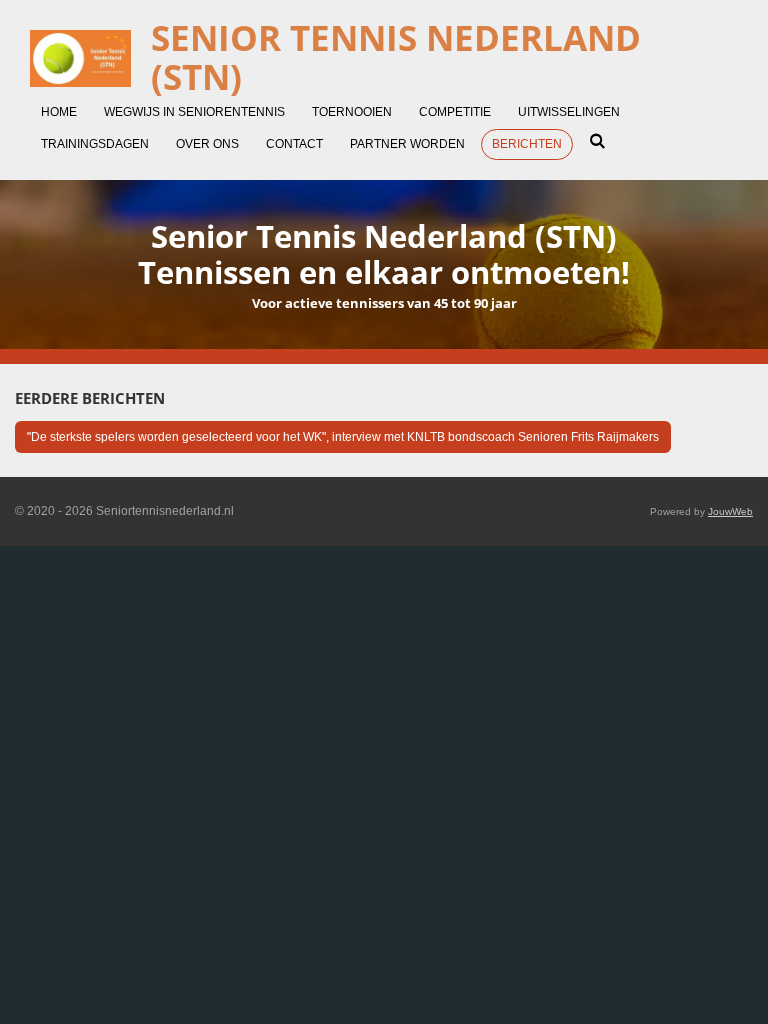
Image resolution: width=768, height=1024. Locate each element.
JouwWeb (730, 511)
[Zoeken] (597, 141)
